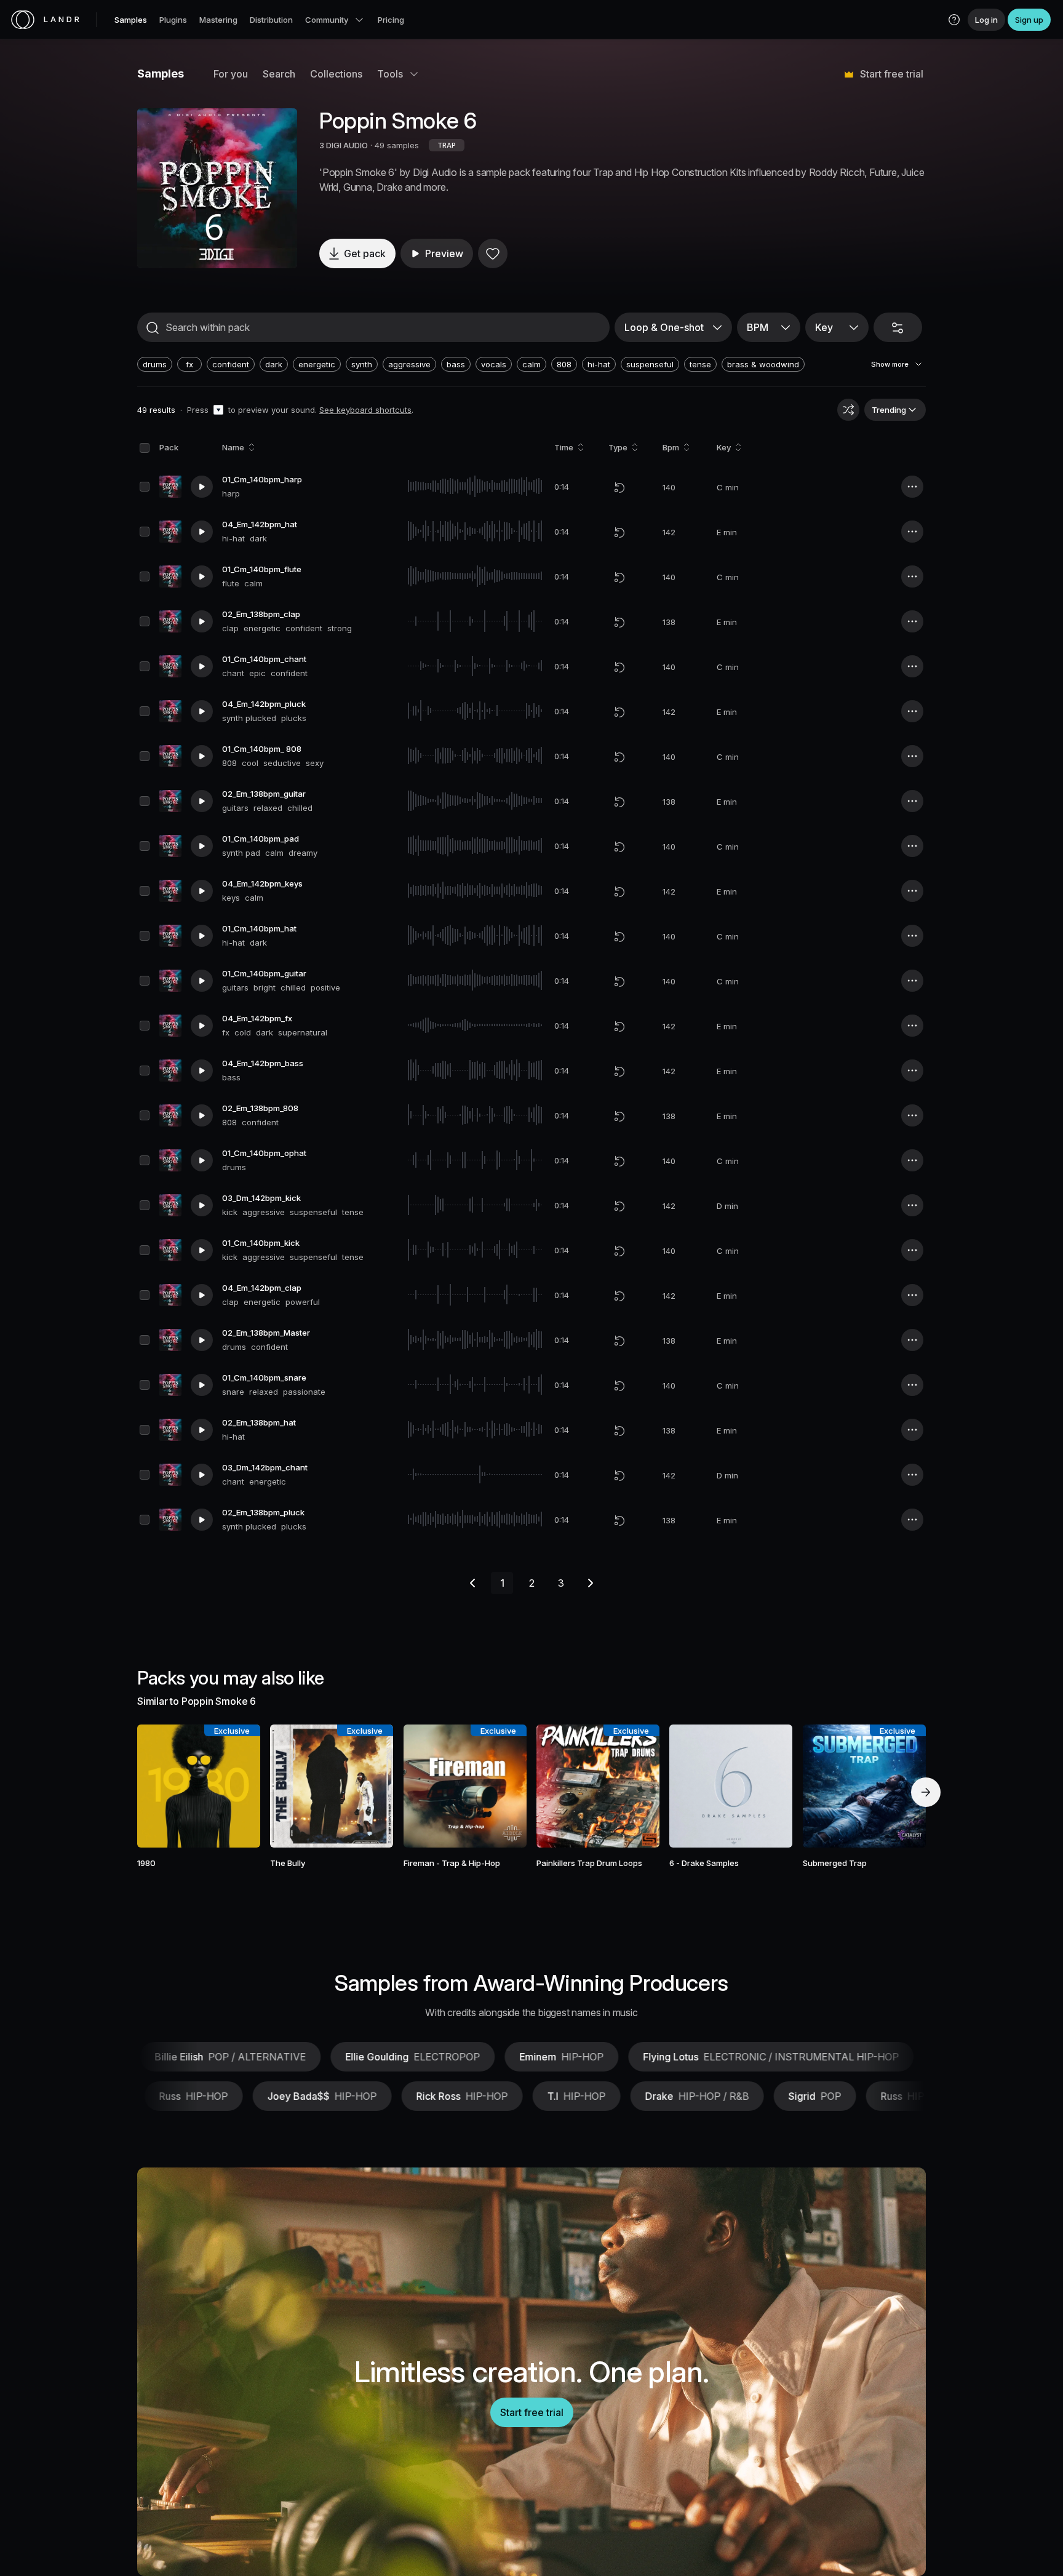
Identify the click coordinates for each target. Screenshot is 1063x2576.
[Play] (217, 188)
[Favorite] (493, 253)
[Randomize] (848, 410)
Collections (336, 74)
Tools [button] (390, 74)
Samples (131, 20)
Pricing (391, 20)
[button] (954, 20)
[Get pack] (234, 1786)
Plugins (173, 20)
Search (279, 74)
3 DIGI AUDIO (344, 145)
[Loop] (619, 487)
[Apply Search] (153, 328)
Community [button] (327, 20)
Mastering (218, 20)
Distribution (271, 20)
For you (231, 74)
